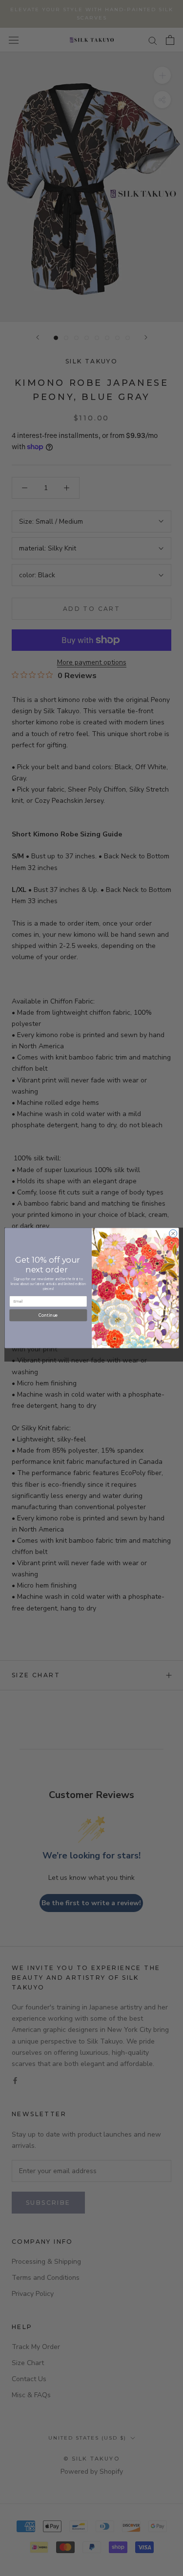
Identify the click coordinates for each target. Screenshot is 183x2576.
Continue (48, 1315)
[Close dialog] (173, 1233)
